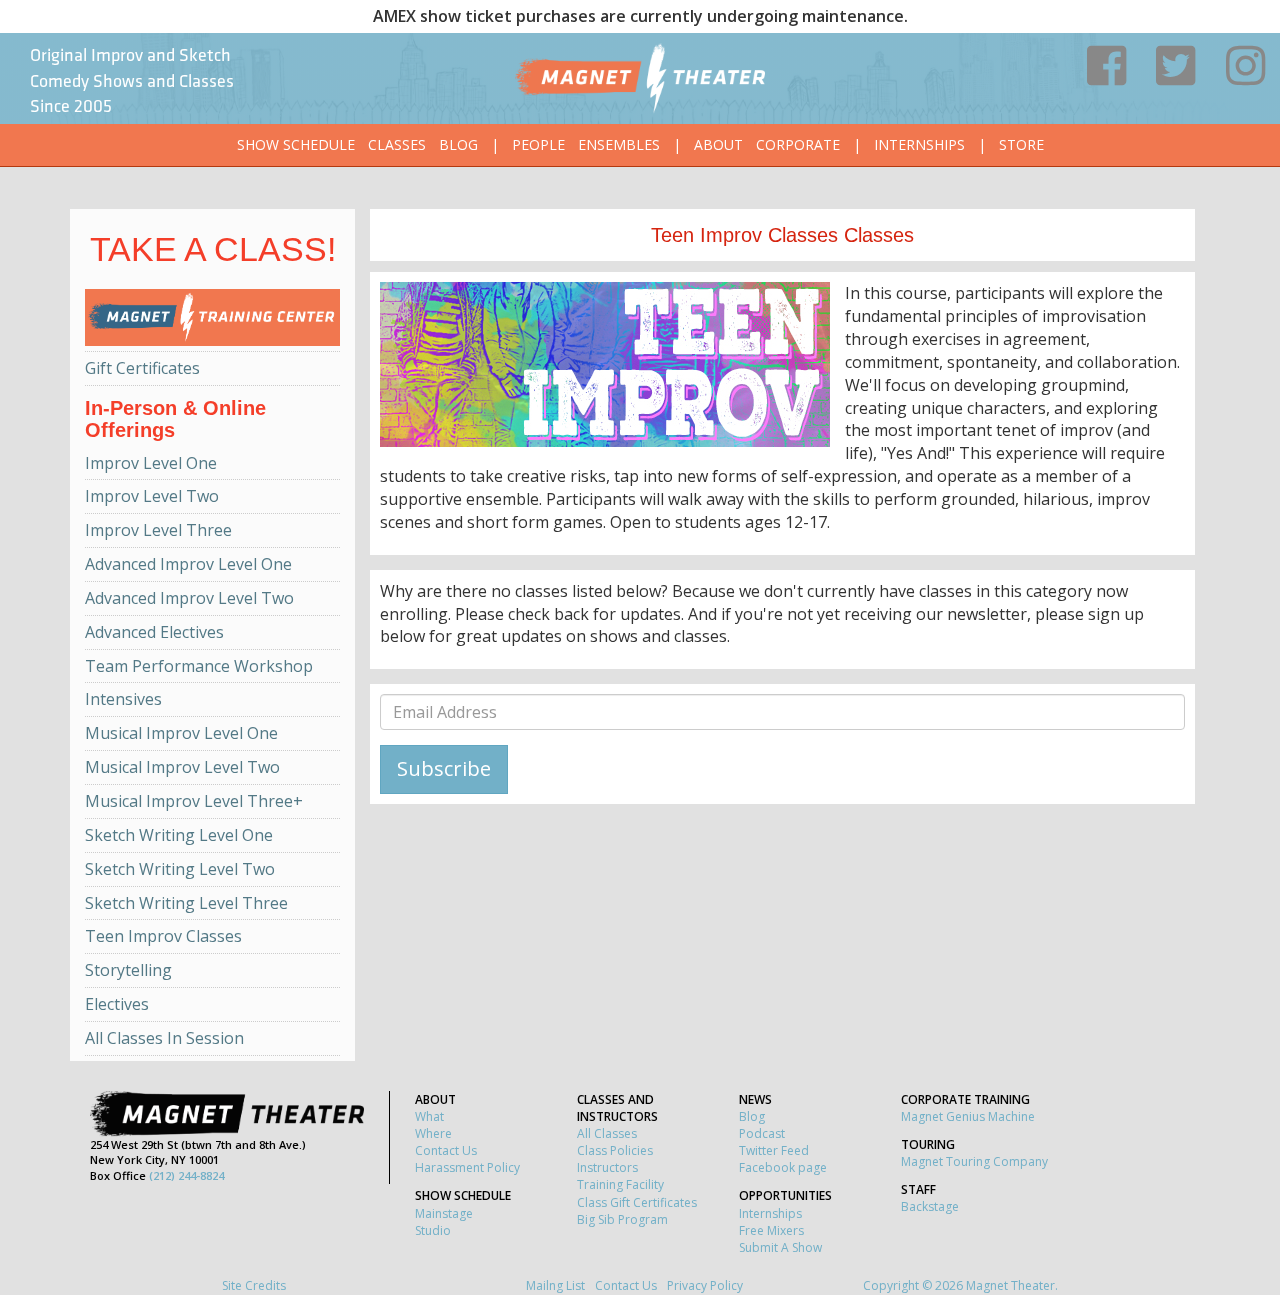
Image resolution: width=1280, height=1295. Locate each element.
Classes (397, 144)
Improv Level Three (158, 530)
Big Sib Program (622, 1219)
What (429, 1116)
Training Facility (620, 1184)
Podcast (762, 1133)
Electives (117, 1004)
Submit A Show (780, 1247)
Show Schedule (296, 144)
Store (1021, 144)
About (718, 144)
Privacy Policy (705, 1285)
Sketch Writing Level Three (186, 903)
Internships (919, 144)
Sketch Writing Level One (179, 835)
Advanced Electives (154, 632)
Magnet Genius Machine (968, 1116)
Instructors (607, 1167)
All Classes (607, 1133)
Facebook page (783, 1167)
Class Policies (615, 1150)
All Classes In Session (164, 1038)
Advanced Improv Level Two (189, 598)
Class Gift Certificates (637, 1202)
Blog (458, 144)
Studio (433, 1230)
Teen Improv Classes (163, 936)
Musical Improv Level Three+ (194, 801)
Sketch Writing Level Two (180, 869)
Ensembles (619, 144)
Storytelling (128, 970)
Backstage (930, 1206)
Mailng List (555, 1285)
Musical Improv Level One (181, 733)
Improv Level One (151, 463)
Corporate (798, 144)
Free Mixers (771, 1230)
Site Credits (254, 1285)
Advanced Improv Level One (188, 564)
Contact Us (446, 1150)
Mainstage (444, 1213)
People (538, 144)
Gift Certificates (142, 368)
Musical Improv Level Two (182, 767)
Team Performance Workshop (199, 666)
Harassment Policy (467, 1167)
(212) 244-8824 (186, 1175)
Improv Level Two (152, 496)
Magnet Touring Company (974, 1161)
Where (433, 1133)
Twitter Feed (774, 1150)
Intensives (123, 699)
